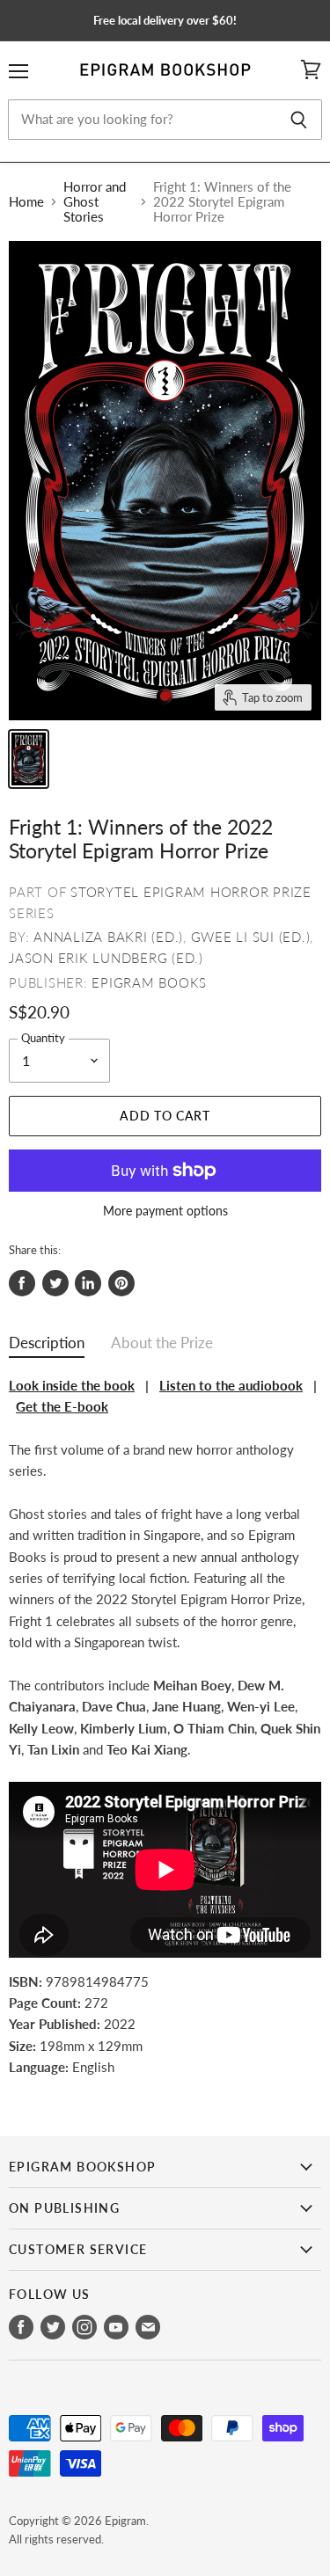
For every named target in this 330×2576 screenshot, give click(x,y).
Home (26, 202)
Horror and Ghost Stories (95, 202)
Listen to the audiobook (231, 1385)
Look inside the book (72, 1385)
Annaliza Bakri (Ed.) (108, 937)
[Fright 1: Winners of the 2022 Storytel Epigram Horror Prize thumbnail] (29, 759)
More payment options (165, 1211)
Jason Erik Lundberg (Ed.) (106, 958)
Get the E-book (62, 1406)
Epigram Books (149, 982)
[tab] (47, 1347)
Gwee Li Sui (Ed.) (251, 937)
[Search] (299, 120)
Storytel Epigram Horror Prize (191, 892)
